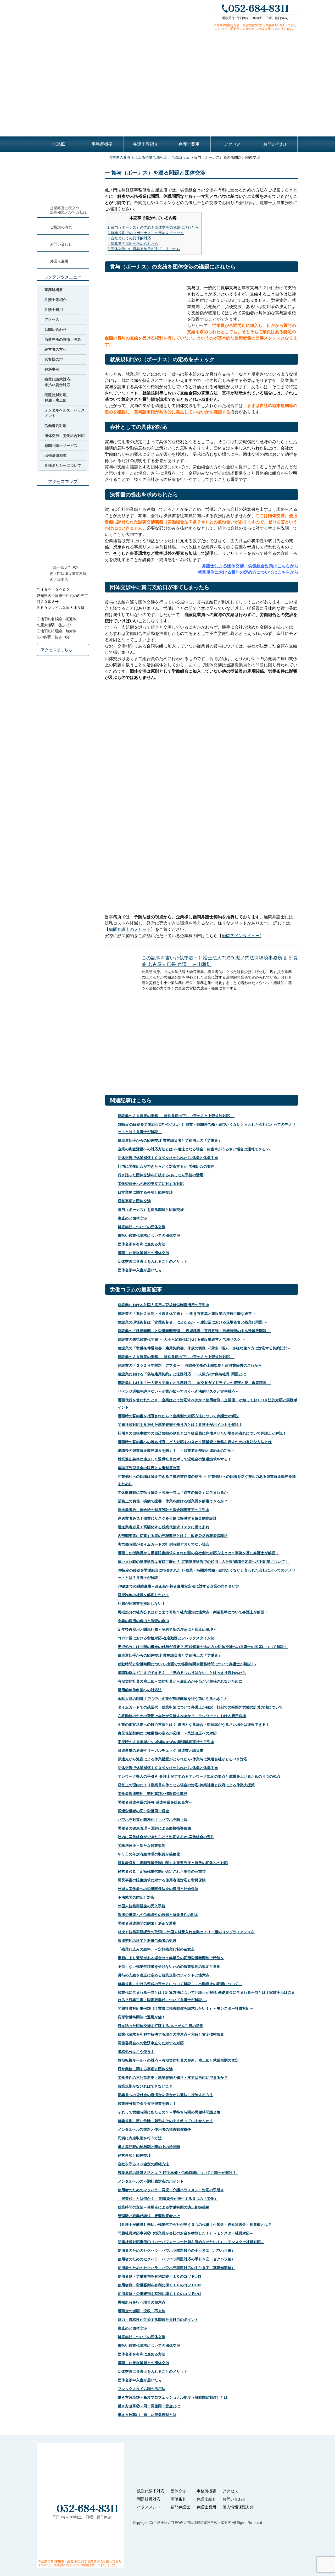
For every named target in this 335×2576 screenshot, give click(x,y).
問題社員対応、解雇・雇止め (57, 397)
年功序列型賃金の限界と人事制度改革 (149, 1468)
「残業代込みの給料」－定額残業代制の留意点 (156, 1949)
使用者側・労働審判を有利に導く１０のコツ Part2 (160, 2285)
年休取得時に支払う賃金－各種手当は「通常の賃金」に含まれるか (173, 1492)
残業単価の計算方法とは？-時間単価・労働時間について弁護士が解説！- (178, 2173)
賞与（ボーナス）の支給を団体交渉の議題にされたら (153, 227)
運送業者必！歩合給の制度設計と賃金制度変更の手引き (164, 1510)
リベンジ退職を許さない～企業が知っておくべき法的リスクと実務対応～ (178, 1391)
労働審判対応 (55, 426)
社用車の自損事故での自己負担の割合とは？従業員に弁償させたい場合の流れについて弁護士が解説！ (202, 1433)
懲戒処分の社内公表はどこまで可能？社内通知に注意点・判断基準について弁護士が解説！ (193, 1612)
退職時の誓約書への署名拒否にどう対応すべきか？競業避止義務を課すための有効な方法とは (195, 1442)
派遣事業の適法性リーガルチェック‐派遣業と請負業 (161, 1750)
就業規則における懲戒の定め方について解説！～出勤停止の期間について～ (180, 1984)
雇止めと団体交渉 (132, 1218)
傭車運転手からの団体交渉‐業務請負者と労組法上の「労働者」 (170, 1140)
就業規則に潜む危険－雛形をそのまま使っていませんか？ (165, 2121)
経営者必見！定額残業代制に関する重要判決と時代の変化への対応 (173, 1863)
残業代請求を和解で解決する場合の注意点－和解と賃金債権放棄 (171, 2034)
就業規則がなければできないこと (145, 2086)
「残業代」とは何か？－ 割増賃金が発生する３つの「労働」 (168, 2199)
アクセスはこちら (57, 650)
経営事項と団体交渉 (134, 1201)
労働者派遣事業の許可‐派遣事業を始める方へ (155, 1802)
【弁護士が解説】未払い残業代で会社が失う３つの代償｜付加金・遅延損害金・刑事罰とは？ (195, 2225)
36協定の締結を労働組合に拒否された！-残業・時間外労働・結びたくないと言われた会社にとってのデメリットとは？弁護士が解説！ (207, 1128)
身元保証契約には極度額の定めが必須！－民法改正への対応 (167, 1733)
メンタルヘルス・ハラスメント (65, 413)
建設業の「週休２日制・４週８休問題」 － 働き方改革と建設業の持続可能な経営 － (187, 1314)
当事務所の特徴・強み (63, 339)
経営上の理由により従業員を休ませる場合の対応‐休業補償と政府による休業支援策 (186, 1785)
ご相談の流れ (61, 227)
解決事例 (52, 369)
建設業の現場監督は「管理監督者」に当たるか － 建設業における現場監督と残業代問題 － (193, 1322)
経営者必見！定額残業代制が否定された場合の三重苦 (162, 1871)
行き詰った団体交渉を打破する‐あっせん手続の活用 (161, 1175)
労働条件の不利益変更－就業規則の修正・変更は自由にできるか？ (173, 2078)
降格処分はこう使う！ (136, 2052)
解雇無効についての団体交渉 (142, 1227)
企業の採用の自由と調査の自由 (143, 1621)
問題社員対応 (149, 2499)
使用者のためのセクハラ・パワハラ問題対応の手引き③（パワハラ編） (176, 2250)
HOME (59, 144)
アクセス (232, 144)
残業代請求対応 (151, 2491)
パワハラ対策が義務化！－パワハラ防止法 (153, 1820)
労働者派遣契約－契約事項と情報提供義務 (153, 1794)
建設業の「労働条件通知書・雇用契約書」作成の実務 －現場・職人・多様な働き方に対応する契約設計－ (204, 1348)
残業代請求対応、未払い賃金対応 (59, 382)
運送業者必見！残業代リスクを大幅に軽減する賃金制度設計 (167, 1518)
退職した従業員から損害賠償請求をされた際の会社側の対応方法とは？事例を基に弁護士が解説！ (198, 1553)
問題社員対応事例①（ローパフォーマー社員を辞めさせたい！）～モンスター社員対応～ (191, 2242)
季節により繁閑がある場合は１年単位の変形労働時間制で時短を (171, 1958)
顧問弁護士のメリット (130, 929)
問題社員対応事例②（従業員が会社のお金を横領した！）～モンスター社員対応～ (186, 2233)
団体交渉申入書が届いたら (140, 1270)
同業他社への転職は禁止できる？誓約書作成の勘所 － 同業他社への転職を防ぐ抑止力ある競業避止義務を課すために (207, 1480)
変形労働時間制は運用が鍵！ (142, 2017)
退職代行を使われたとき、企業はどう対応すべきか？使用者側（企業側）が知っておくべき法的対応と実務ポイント (208, 1404)
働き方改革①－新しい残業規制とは (147, 2415)
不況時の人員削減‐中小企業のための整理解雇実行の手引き (166, 1742)
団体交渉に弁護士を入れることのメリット (153, 1261)
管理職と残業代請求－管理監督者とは (149, 2216)
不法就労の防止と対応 (136, 1897)
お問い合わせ (276, 144)
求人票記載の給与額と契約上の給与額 (149, 2147)
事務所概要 (102, 144)
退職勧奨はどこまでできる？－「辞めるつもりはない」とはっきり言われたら (182, 1673)
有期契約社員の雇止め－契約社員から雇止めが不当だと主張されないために (180, 1681)
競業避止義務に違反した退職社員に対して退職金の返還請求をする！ (175, 1459)
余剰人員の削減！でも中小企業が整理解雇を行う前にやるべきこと (173, 1699)
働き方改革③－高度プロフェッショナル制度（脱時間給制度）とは (173, 2397)
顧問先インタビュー (241, 936)
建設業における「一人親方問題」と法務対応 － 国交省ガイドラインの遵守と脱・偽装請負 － (194, 1383)
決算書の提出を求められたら (133, 244)
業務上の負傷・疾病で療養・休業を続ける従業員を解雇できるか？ (173, 1501)
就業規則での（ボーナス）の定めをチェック (146, 233)
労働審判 (178, 2499)
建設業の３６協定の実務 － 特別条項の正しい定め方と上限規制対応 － (176, 1116)
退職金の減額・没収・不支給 (142, 2311)
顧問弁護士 (180, 2507)
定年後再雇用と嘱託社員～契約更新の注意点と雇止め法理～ (167, 1629)
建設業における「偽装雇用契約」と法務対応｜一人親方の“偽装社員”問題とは (182, 1374)
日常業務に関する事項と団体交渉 (145, 1192)
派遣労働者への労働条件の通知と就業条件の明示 (158, 1915)
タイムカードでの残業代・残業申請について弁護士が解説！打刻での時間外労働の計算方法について (200, 1707)
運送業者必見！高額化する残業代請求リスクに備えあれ (164, 1527)
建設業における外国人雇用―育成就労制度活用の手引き (164, 1305)
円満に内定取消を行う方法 (140, 2138)
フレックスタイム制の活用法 (142, 2389)
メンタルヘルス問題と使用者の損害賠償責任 (154, 2129)
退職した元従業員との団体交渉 (143, 1253)
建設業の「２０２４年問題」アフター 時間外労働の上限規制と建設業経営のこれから (190, 1365)
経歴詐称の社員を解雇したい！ (143, 1595)
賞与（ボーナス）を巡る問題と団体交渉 (151, 1210)
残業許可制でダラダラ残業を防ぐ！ (147, 2103)
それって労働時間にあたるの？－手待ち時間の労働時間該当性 (169, 2112)
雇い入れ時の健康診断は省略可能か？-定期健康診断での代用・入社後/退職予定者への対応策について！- (204, 1562)
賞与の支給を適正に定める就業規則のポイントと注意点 (164, 1975)
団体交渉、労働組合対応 (65, 436)
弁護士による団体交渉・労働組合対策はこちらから (250, 566)
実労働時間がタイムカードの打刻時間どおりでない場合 (164, 1544)
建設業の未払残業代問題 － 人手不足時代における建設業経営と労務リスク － (182, 1339)
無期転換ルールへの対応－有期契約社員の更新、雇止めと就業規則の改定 (178, 2060)
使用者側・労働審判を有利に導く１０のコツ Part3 (160, 2276)
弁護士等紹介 (146, 144)
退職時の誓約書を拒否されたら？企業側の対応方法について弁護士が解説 (178, 1416)
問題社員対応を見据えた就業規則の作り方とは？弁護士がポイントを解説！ (180, 1425)
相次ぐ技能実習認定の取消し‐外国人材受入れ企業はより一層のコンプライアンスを (186, 1932)
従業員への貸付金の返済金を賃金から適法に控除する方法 (165, 2095)
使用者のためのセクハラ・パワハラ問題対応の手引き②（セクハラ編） (176, 2259)
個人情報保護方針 (238, 2507)
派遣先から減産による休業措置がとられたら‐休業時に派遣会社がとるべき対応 (183, 1759)
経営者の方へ (55, 349)
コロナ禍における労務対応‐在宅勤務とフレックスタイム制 (166, 1638)
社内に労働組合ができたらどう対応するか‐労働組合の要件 (166, 1166)
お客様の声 (54, 359)
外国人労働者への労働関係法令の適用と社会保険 (158, 1889)
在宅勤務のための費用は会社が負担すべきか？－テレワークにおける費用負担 (182, 1716)
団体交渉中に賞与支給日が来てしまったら (144, 249)
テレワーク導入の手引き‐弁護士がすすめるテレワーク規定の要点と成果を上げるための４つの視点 (199, 1776)
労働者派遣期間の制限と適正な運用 (147, 1923)
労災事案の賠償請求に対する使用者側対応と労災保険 (162, 1880)
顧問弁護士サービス (61, 446)
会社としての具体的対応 (129, 238)
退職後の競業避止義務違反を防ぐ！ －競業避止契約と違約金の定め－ (176, 1451)
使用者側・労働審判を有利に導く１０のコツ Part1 (160, 2294)
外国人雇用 (59, 261)
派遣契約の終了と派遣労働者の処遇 (147, 1941)
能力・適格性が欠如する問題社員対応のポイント (158, 2320)
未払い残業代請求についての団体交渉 (149, 1235)
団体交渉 (178, 2491)
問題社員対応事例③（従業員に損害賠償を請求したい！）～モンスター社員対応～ (186, 2008)
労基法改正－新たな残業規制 (142, 1846)
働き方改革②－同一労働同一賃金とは (149, 2406)
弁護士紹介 (206, 2499)
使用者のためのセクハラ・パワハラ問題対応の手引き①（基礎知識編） (176, 2268)
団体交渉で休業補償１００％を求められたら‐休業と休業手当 (168, 1158)
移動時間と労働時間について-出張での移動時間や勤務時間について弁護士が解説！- (187, 1664)
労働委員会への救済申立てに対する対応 (151, 1184)
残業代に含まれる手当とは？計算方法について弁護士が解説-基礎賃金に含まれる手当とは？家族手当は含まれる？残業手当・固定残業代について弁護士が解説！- (206, 1996)
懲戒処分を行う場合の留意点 (142, 2302)
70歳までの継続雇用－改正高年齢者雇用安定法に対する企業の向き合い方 (178, 1586)
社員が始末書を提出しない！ (142, 1603)
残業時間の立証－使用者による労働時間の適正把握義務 (164, 2207)
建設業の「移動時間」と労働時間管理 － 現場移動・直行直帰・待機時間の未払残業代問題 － (194, 1331)
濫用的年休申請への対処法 (140, 1690)
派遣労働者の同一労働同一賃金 (143, 1811)
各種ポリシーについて (63, 465)
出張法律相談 (55, 455)
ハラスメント (149, 2507)
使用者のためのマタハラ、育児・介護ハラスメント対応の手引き (171, 2190)
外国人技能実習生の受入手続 (142, 1906)
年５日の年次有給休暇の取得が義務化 (149, 1854)
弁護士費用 (189, 144)
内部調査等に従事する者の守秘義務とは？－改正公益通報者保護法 (173, 1536)
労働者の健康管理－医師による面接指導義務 (154, 1828)
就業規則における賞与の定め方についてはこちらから (248, 572)
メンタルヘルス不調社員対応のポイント (151, 2181)
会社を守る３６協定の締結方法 (143, 2164)
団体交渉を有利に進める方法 (142, 1244)
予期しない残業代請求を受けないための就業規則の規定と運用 (169, 1967)
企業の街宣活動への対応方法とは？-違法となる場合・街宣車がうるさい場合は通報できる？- (194, 1149)
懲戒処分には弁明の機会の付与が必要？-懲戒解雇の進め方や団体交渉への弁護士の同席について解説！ (203, 1647)
